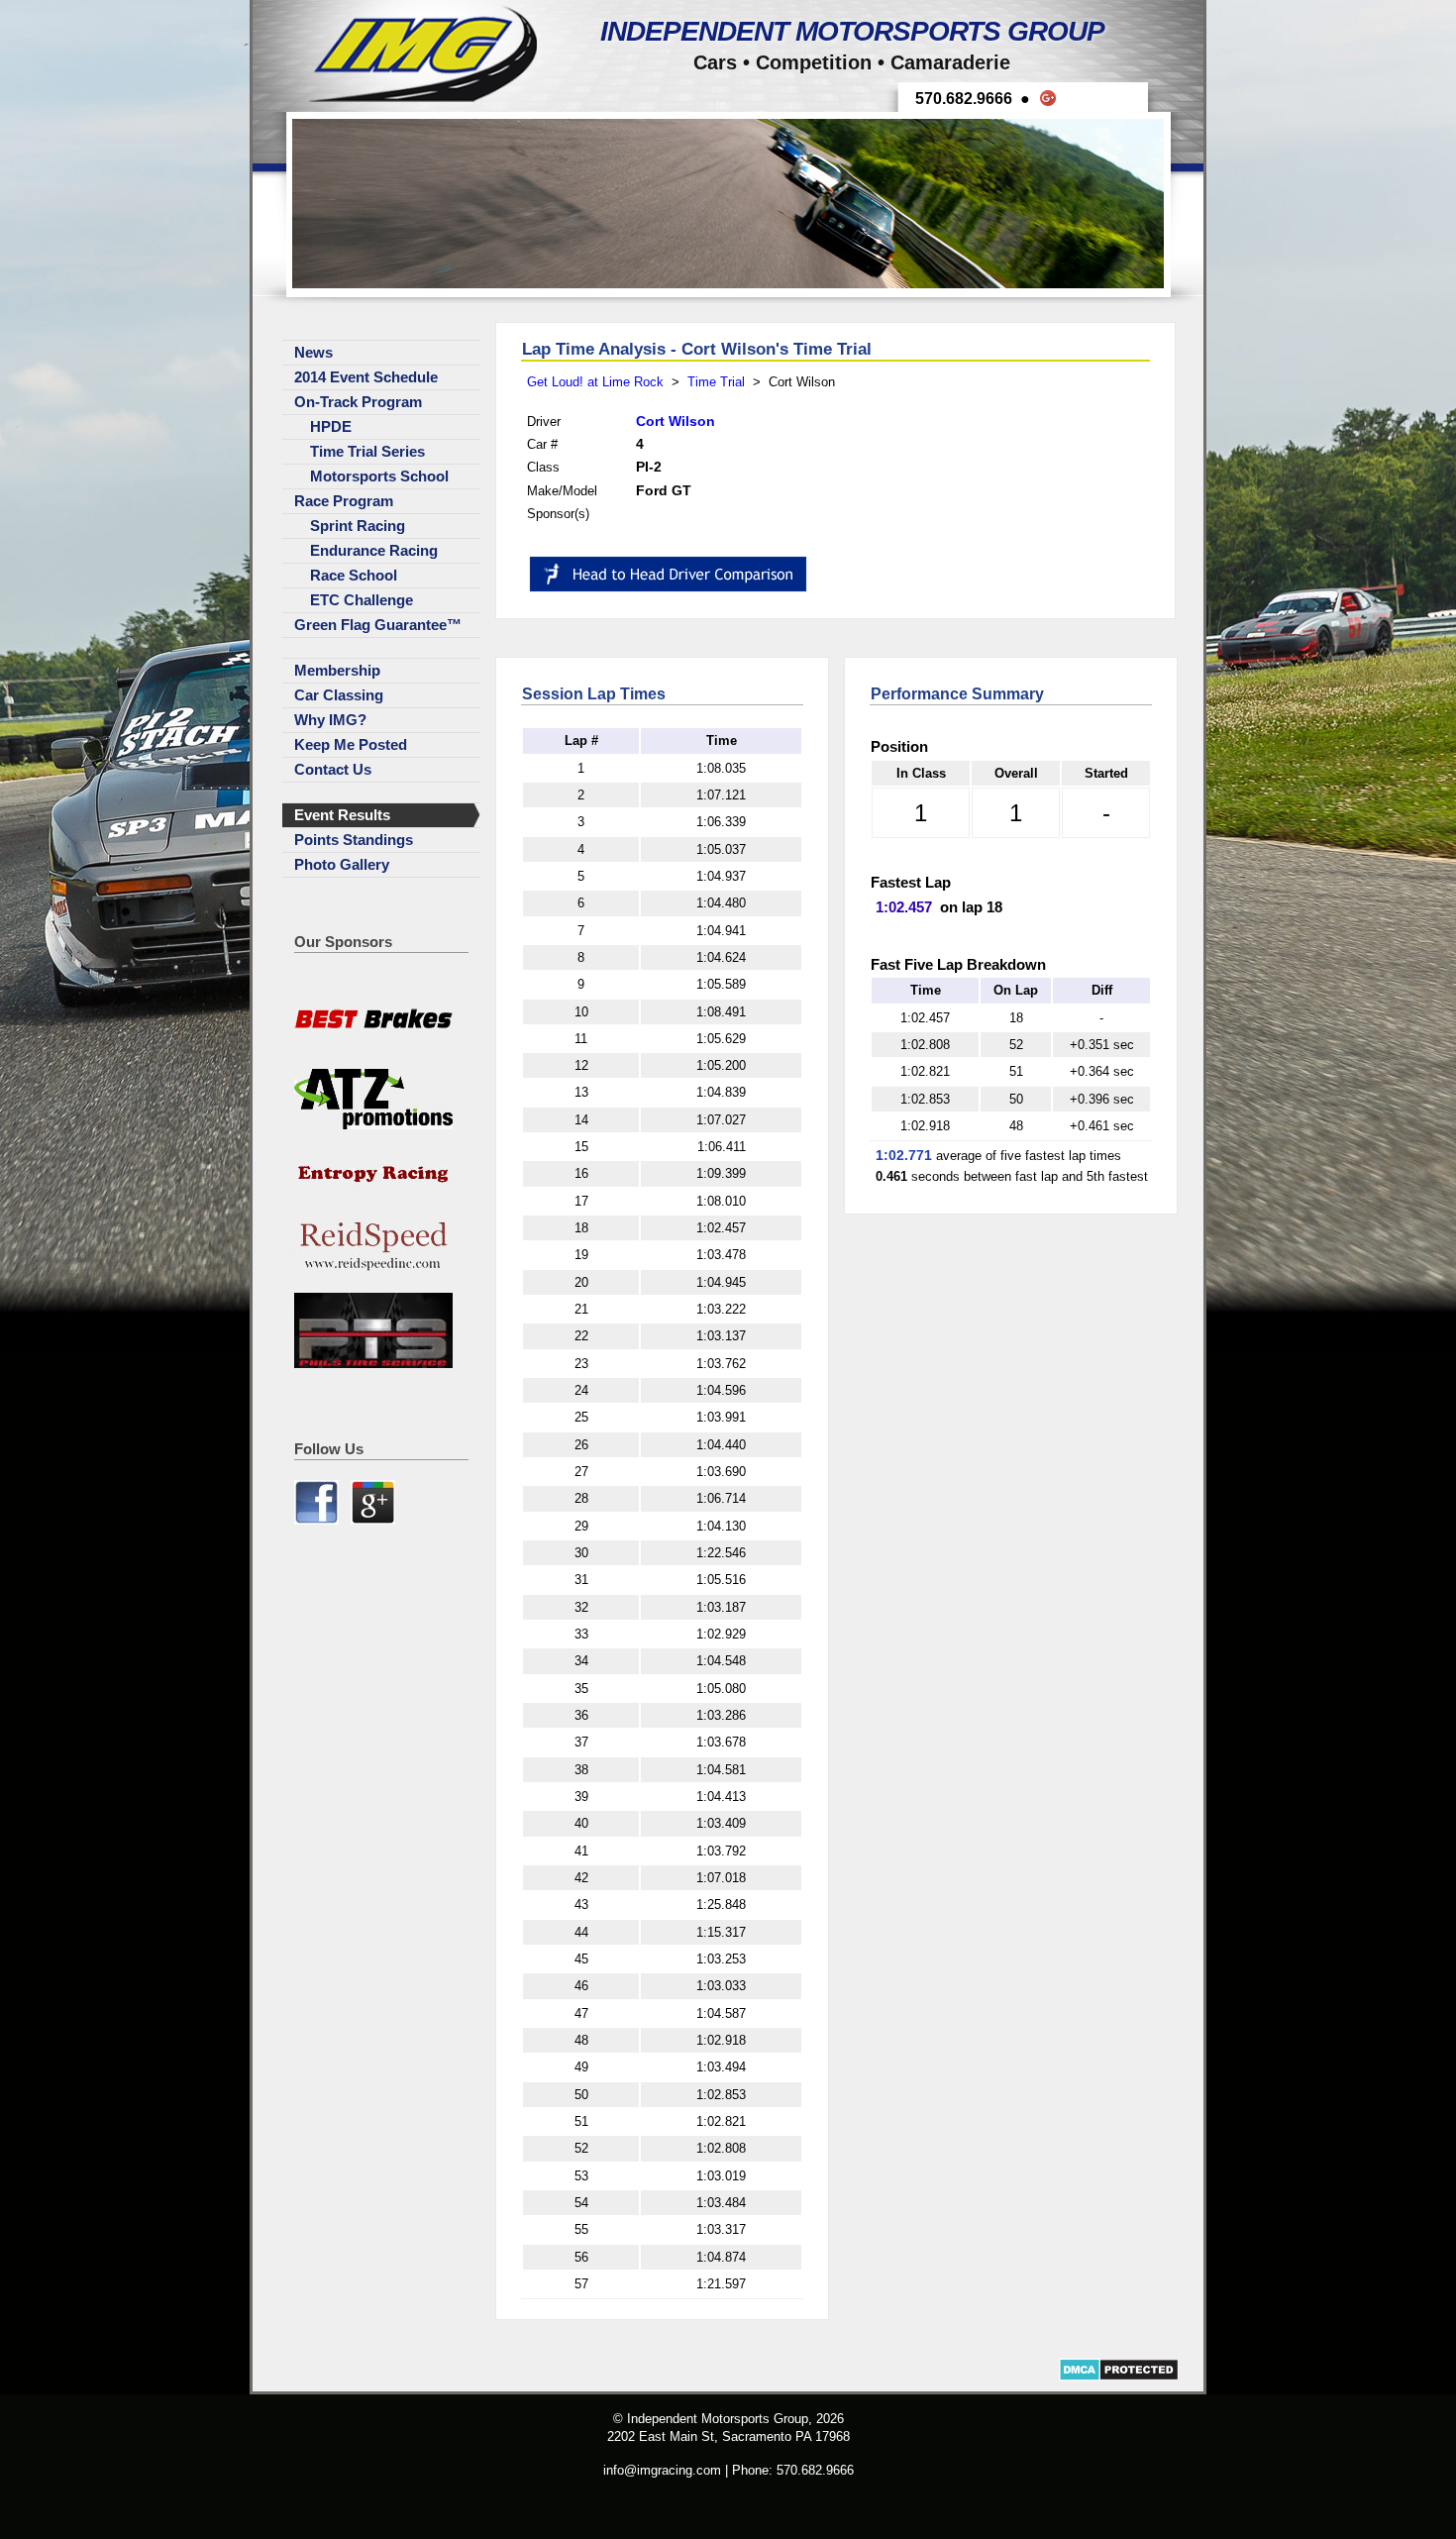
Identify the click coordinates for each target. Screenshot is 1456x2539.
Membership (337, 671)
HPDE (331, 427)
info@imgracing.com (662, 2470)
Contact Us (333, 770)
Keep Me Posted (351, 745)
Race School (354, 576)
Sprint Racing (358, 526)
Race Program (344, 501)
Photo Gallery (342, 865)
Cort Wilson (676, 421)
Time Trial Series (367, 452)
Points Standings (354, 840)
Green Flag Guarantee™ (378, 625)
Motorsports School (379, 476)
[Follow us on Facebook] (318, 1520)
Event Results (342, 815)
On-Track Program (358, 402)
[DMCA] (1119, 2377)
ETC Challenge (362, 600)
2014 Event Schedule (366, 377)
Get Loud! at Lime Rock (595, 382)
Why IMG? (330, 720)
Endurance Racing (374, 551)
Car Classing (339, 695)
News (313, 353)
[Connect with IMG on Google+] (373, 1520)
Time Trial (716, 382)
